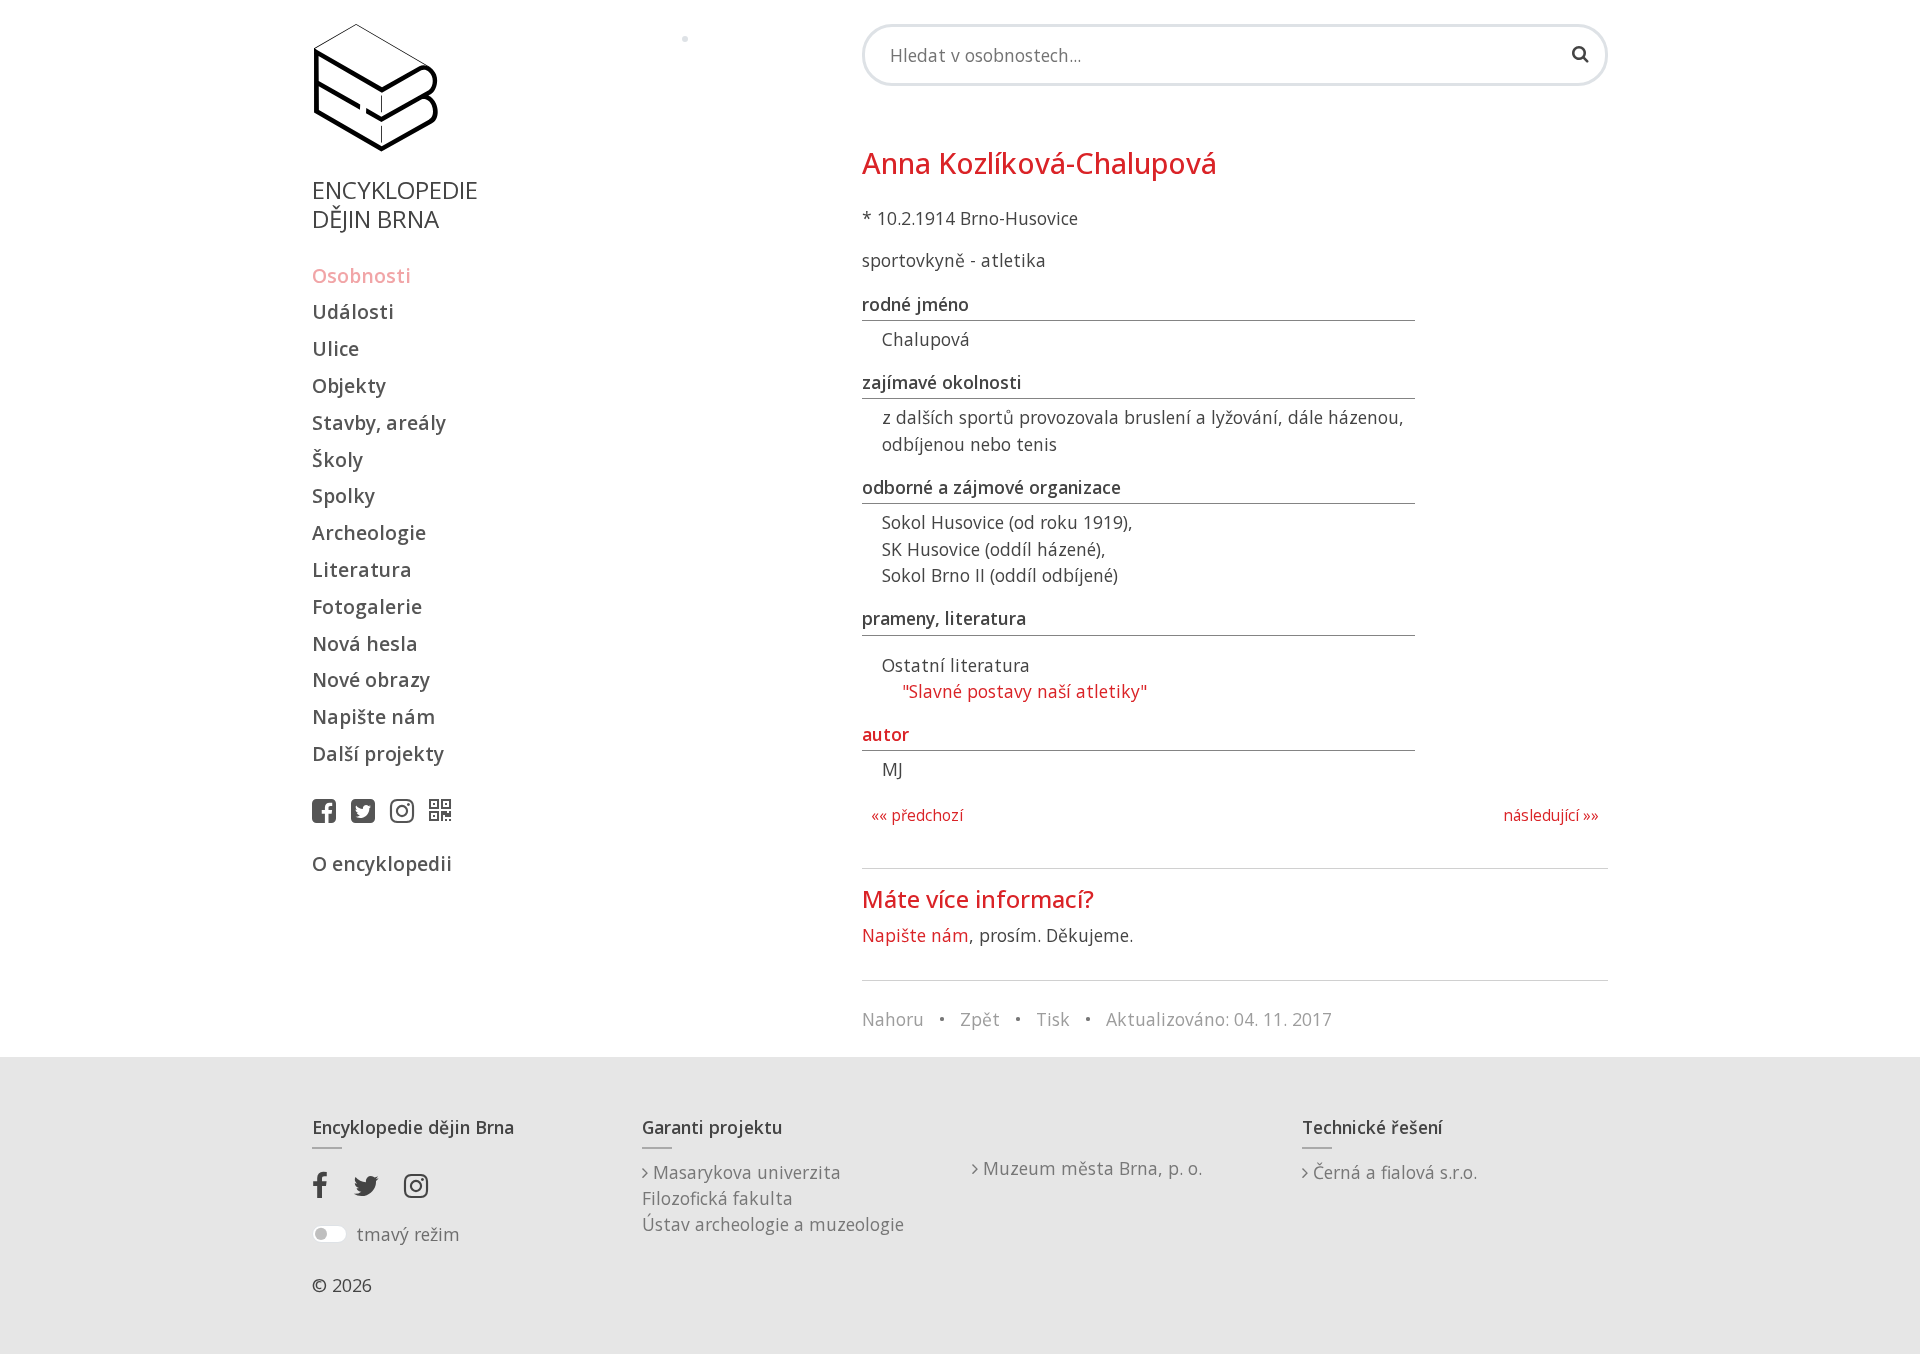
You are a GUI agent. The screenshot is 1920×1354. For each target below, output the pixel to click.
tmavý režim (408, 1234)
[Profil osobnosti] (445, 810)
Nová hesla (365, 643)
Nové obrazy (371, 679)
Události (353, 311)
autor (885, 734)
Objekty (349, 385)
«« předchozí (917, 815)
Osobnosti (361, 275)
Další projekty (378, 753)
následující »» (1551, 815)
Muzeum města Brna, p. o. (1090, 1168)
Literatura (362, 569)
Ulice (335, 348)
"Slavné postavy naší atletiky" (1024, 691)
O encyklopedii (382, 863)
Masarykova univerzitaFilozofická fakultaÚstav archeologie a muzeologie (773, 1198)
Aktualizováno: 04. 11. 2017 (1219, 1019)
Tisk (1053, 1019)
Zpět (980, 1019)
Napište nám (373, 716)
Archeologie (369, 532)
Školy (337, 459)
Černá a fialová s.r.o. (1392, 1172)
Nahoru (893, 1019)
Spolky (343, 495)
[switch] (329, 1234)
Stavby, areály (379, 422)
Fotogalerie (367, 606)
